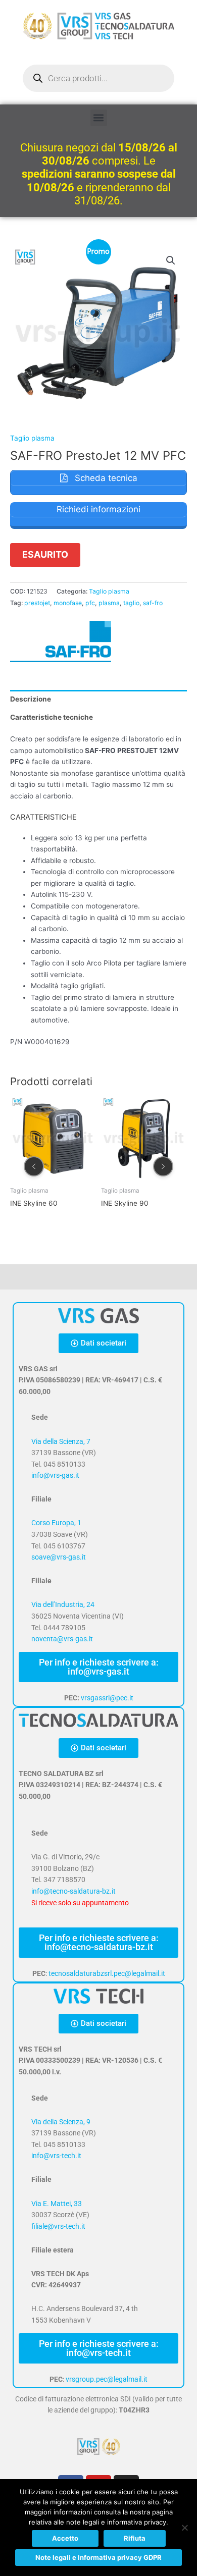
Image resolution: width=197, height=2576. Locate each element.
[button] (99, 118)
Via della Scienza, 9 (61, 2122)
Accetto (65, 2538)
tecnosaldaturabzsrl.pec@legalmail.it (107, 1973)
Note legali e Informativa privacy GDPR (98, 2557)
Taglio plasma (32, 438)
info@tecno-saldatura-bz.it (73, 1891)
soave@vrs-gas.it (59, 1557)
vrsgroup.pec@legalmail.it (107, 2379)
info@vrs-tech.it (56, 2156)
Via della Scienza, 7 (61, 1441)
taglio (131, 603)
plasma (109, 603)
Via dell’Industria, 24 (63, 1604)
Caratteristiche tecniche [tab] (52, 717)
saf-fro (153, 603)
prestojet (37, 603)
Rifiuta (135, 2538)
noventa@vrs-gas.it (62, 1639)
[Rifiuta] (184, 2528)
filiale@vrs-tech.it (58, 2226)
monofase (68, 603)
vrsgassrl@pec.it (107, 1698)
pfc (90, 603)
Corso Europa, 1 (56, 1523)
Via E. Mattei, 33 (57, 2204)
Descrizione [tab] (31, 699)
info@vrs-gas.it (55, 1475)
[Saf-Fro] (61, 641)
